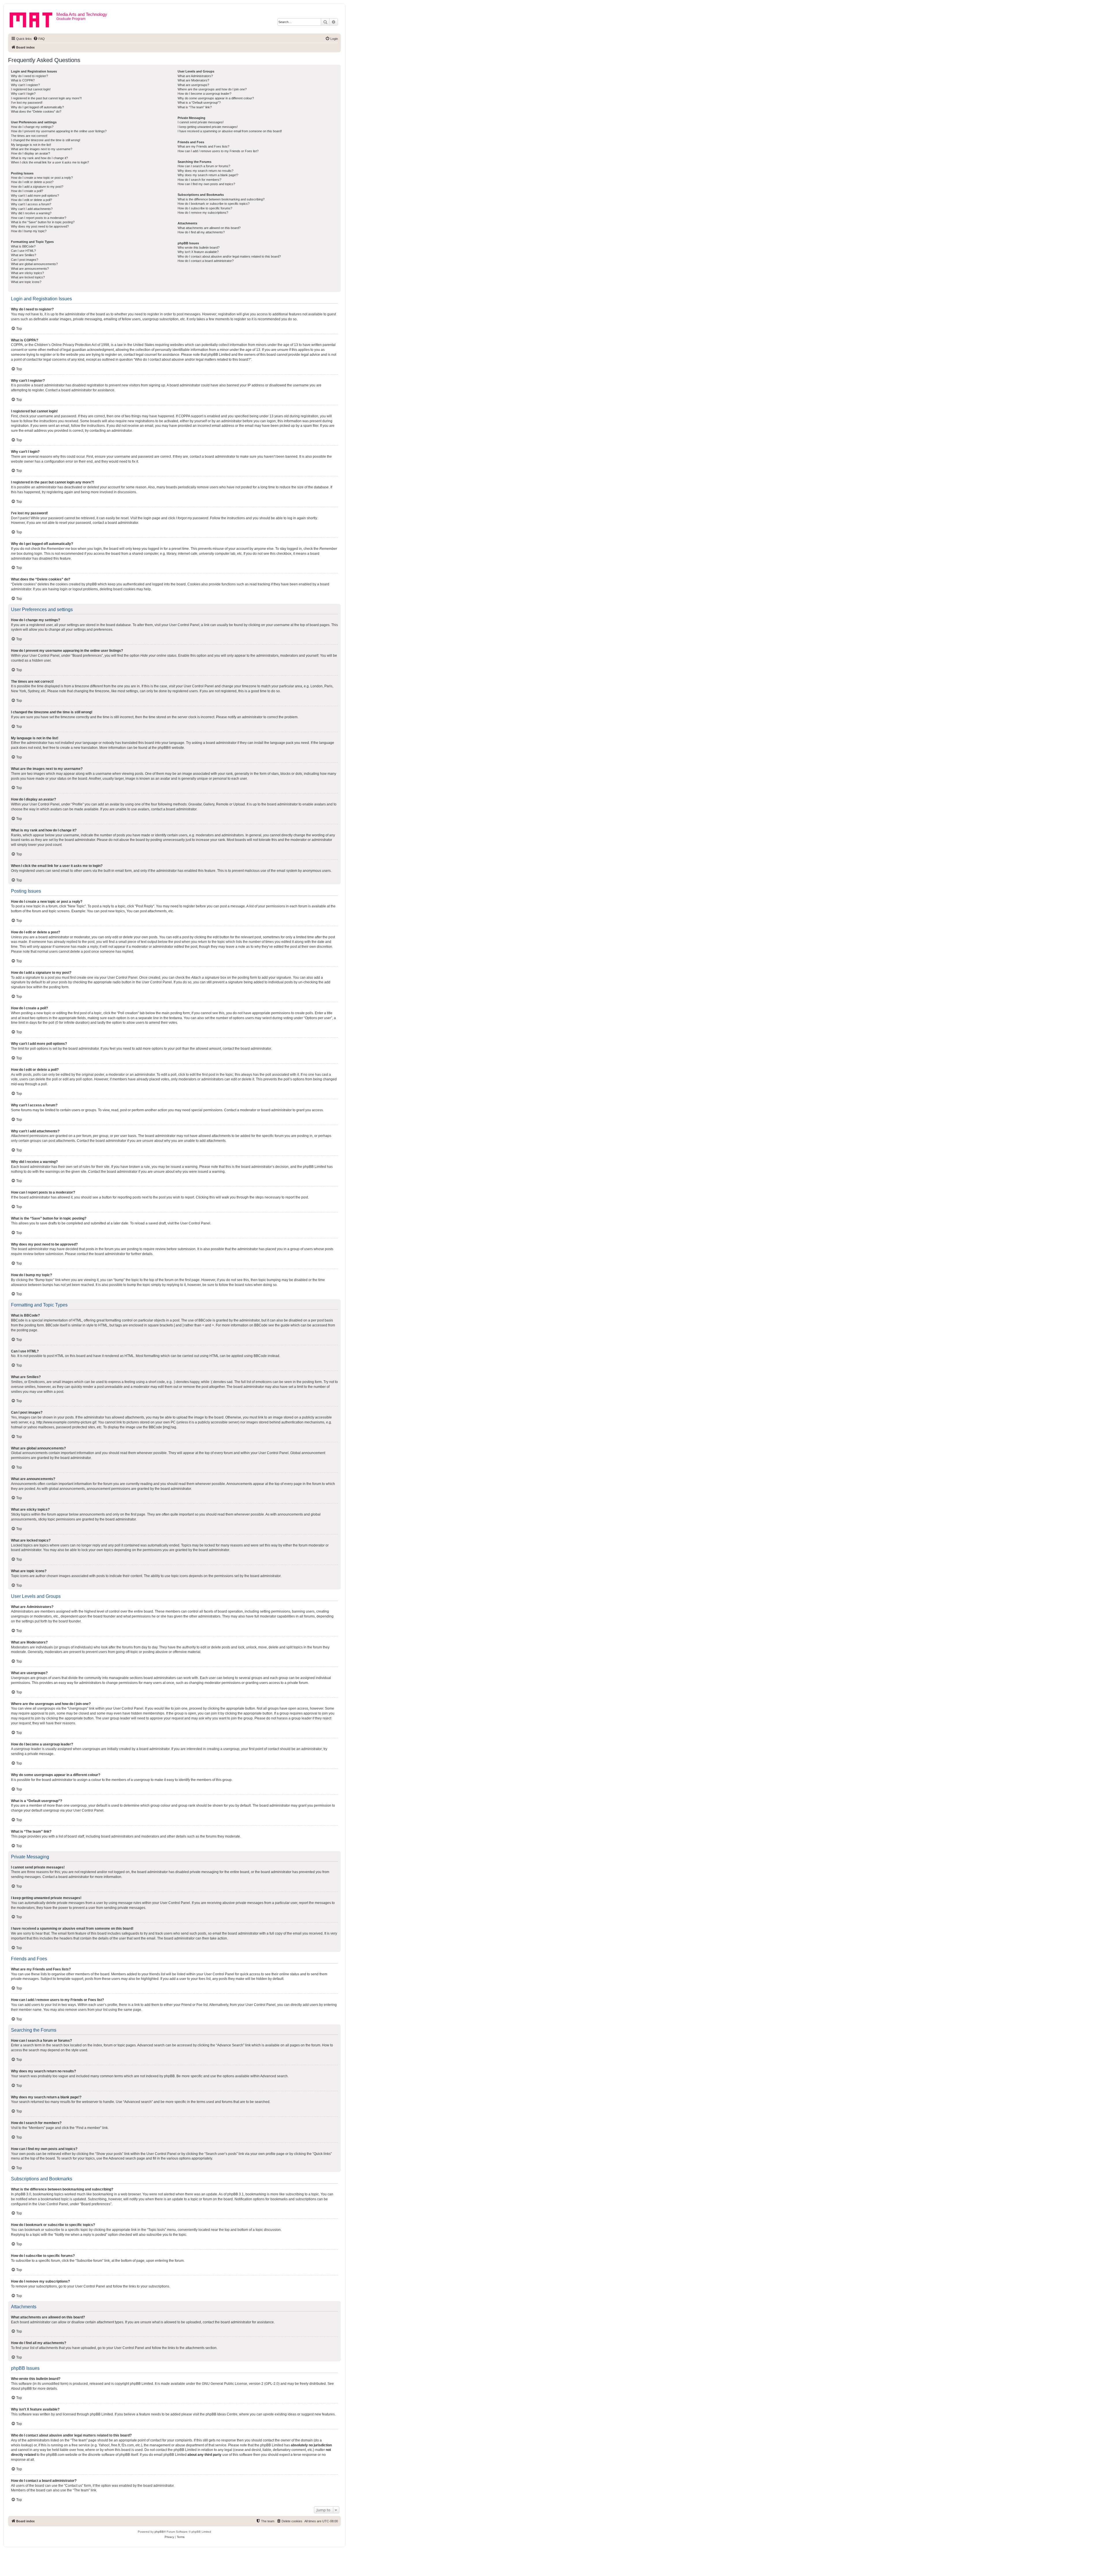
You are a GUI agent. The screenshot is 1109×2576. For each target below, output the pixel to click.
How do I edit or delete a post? (32, 182)
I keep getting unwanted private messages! (208, 127)
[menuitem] (39, 39)
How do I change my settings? (32, 127)
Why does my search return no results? (205, 171)
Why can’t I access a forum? (31, 204)
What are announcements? (30, 269)
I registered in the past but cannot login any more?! (46, 98)
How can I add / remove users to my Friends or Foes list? (218, 151)
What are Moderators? (193, 80)
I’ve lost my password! (27, 103)
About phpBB (21, 2389)
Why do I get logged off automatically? (37, 107)
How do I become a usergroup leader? (204, 94)
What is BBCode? (23, 246)
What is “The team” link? (195, 107)
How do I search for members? (199, 180)
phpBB (163, 748)
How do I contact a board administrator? (206, 261)
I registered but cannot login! (31, 89)
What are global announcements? (34, 264)
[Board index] (33, 19)
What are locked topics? (28, 277)
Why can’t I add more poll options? (35, 196)
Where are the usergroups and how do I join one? (212, 89)
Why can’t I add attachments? (32, 209)
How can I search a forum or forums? (204, 166)
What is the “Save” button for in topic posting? (43, 222)
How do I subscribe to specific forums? (205, 208)
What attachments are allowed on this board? (209, 228)
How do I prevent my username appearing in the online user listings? (59, 131)
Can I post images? (25, 260)
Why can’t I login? (23, 94)
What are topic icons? (26, 282)
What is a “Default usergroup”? (199, 103)
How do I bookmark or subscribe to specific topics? (214, 204)
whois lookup (21, 2445)
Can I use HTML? (23, 251)
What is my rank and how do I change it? (39, 158)
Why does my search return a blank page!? (208, 175)
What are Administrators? (195, 76)
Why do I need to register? (29, 76)
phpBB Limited (142, 2384)
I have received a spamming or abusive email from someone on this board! (230, 131)
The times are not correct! (29, 136)
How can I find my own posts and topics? (206, 184)
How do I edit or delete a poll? (31, 200)
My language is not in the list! (31, 145)
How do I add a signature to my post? (37, 187)
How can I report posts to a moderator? (39, 218)
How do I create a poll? (27, 191)
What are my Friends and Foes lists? (203, 146)
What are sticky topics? (27, 273)
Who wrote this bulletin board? (199, 247)
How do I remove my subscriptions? (203, 213)
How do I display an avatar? (30, 153)
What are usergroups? (193, 85)
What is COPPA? (23, 80)
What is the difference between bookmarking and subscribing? (221, 199)
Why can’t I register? (25, 85)
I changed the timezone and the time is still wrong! (46, 140)
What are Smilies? (24, 255)
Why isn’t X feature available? (198, 252)
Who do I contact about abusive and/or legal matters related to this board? (229, 256)
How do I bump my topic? (29, 231)
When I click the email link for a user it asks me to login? (50, 162)
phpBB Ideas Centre (222, 2414)
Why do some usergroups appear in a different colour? (216, 98)
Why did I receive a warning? (31, 213)
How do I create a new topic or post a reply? (42, 178)
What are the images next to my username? (42, 149)
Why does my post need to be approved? (40, 226)
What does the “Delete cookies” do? (36, 111)
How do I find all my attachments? (201, 232)
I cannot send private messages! (201, 122)
